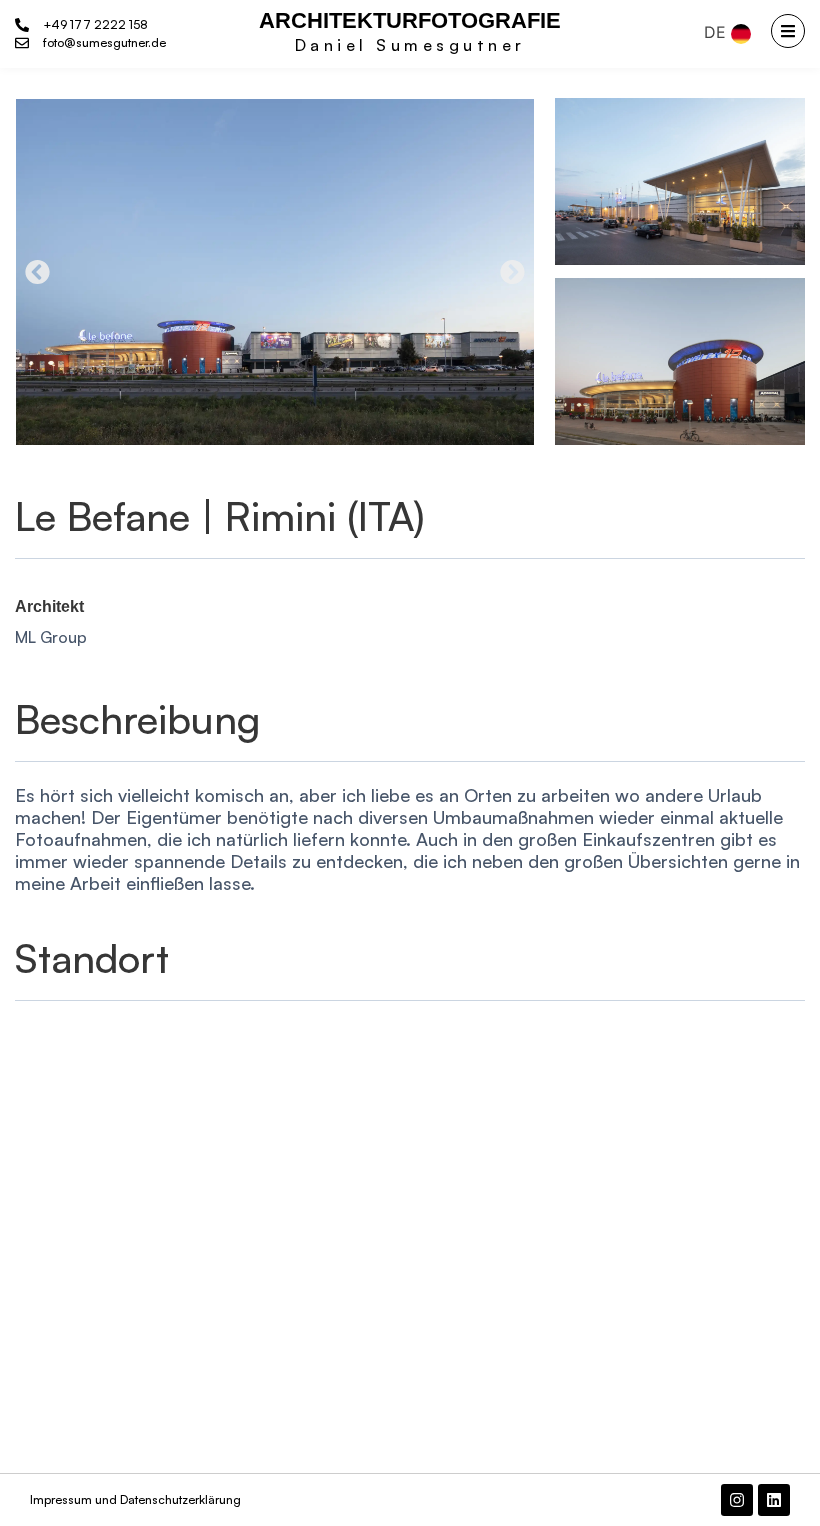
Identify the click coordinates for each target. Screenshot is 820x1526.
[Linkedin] (774, 1500)
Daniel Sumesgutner (410, 45)
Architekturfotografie (410, 20)
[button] (37, 271)
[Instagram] (737, 1500)
